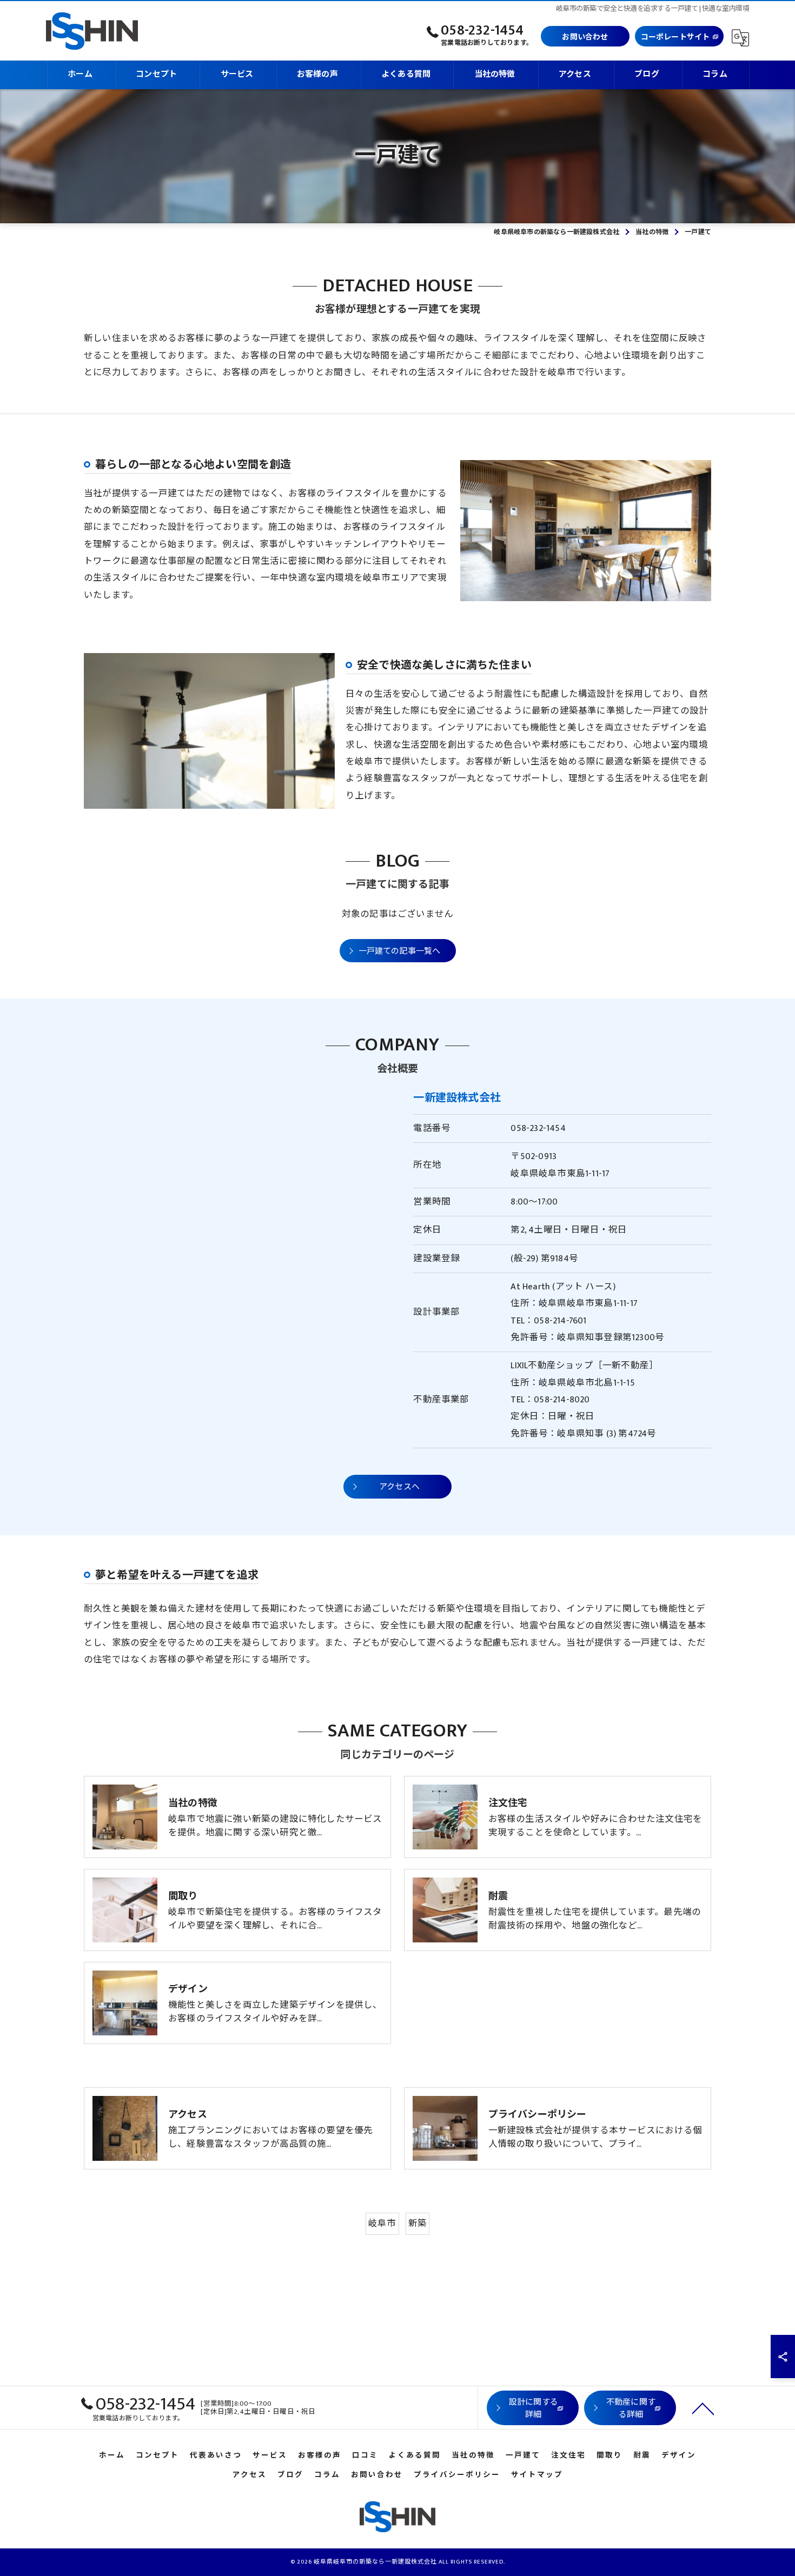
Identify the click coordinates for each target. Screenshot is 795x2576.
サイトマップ (537, 2475)
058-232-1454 (538, 1128)
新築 (418, 2224)
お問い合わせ (585, 37)
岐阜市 (382, 2224)
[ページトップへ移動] (703, 2408)
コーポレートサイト (675, 37)
